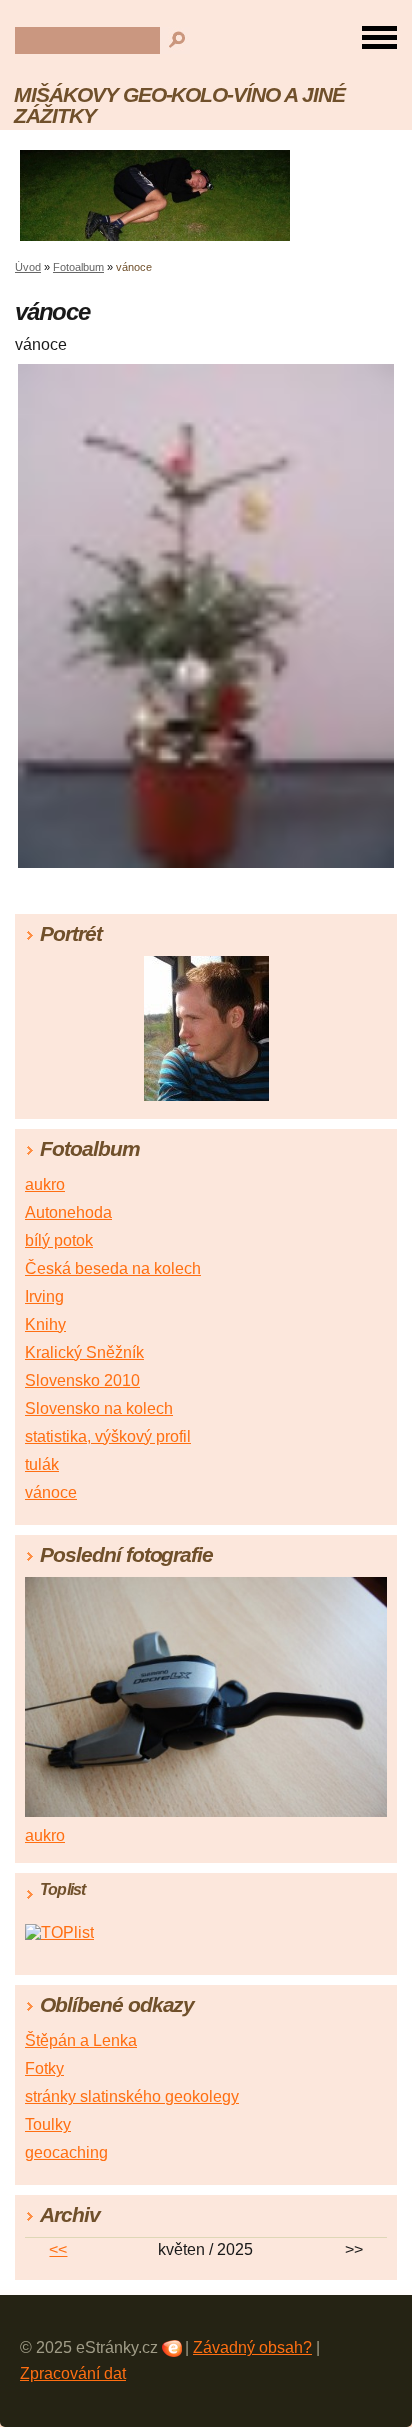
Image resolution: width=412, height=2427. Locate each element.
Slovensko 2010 (82, 1380)
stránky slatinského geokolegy (132, 2096)
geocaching (66, 2152)
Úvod (28, 267)
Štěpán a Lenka (81, 2040)
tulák (42, 1464)
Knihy (45, 1324)
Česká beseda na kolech (113, 1268)
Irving (44, 1296)
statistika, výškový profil (108, 1436)
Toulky (48, 2124)
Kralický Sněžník (84, 1352)
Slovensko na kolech (99, 1408)
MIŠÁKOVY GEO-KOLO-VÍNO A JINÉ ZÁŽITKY (179, 105)
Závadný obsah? (252, 2347)
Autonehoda (68, 1212)
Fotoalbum (78, 267)
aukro (45, 1184)
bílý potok (59, 1240)
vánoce (51, 1492)
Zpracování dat (73, 2373)
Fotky (44, 2068)
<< (58, 2249)
